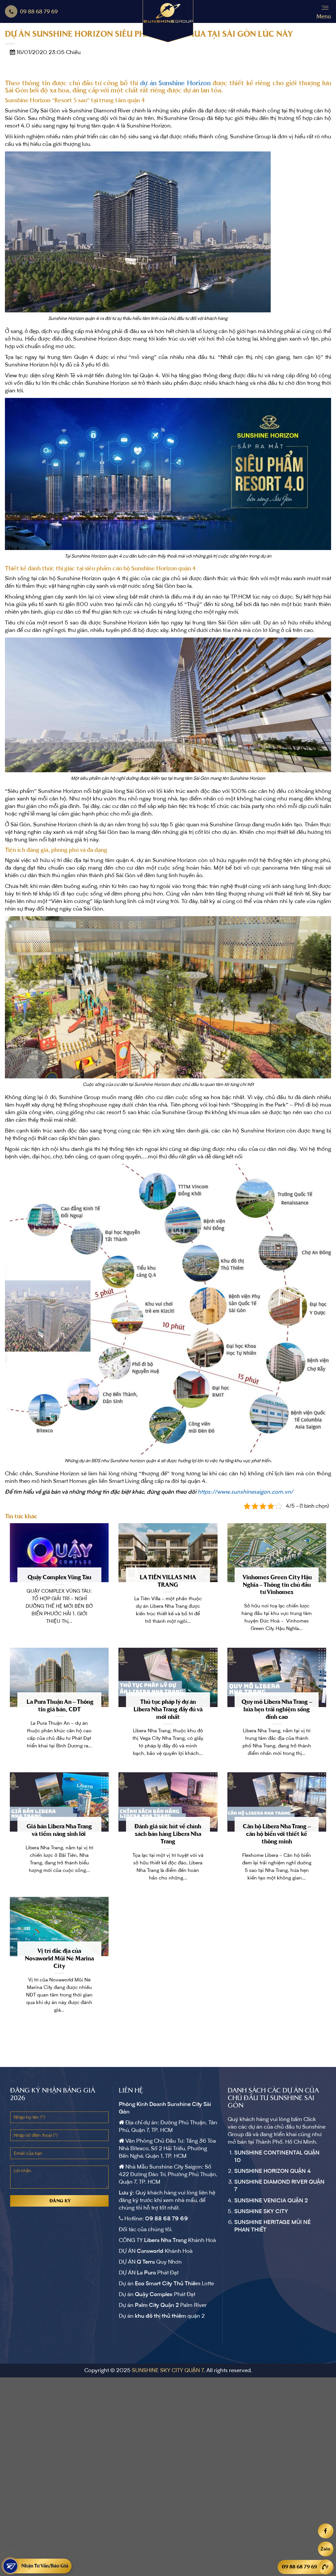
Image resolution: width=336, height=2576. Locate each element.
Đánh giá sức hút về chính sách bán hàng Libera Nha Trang (168, 1834)
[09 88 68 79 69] (325, 2567)
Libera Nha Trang (165, 2240)
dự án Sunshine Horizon (175, 83)
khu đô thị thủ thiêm (160, 2316)
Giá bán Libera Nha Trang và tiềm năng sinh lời (59, 1830)
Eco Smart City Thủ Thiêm (168, 2284)
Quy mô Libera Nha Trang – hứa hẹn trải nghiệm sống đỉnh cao (277, 1709)
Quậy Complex (154, 2294)
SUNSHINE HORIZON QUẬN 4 (273, 2171)
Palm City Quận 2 (157, 2305)
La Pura (146, 2273)
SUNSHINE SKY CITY (261, 2212)
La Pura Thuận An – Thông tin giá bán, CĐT (59, 1706)
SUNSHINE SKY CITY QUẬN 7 (168, 2370)
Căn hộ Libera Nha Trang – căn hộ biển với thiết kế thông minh (277, 1834)
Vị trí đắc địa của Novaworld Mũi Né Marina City (59, 1958)
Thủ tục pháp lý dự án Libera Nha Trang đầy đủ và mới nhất (168, 1709)
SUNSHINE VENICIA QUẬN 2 (271, 2201)
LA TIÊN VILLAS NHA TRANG (168, 1581)
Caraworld (150, 2251)
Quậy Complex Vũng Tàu (59, 1577)
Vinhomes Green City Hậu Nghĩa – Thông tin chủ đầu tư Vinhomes (277, 1585)
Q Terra (146, 2262)
